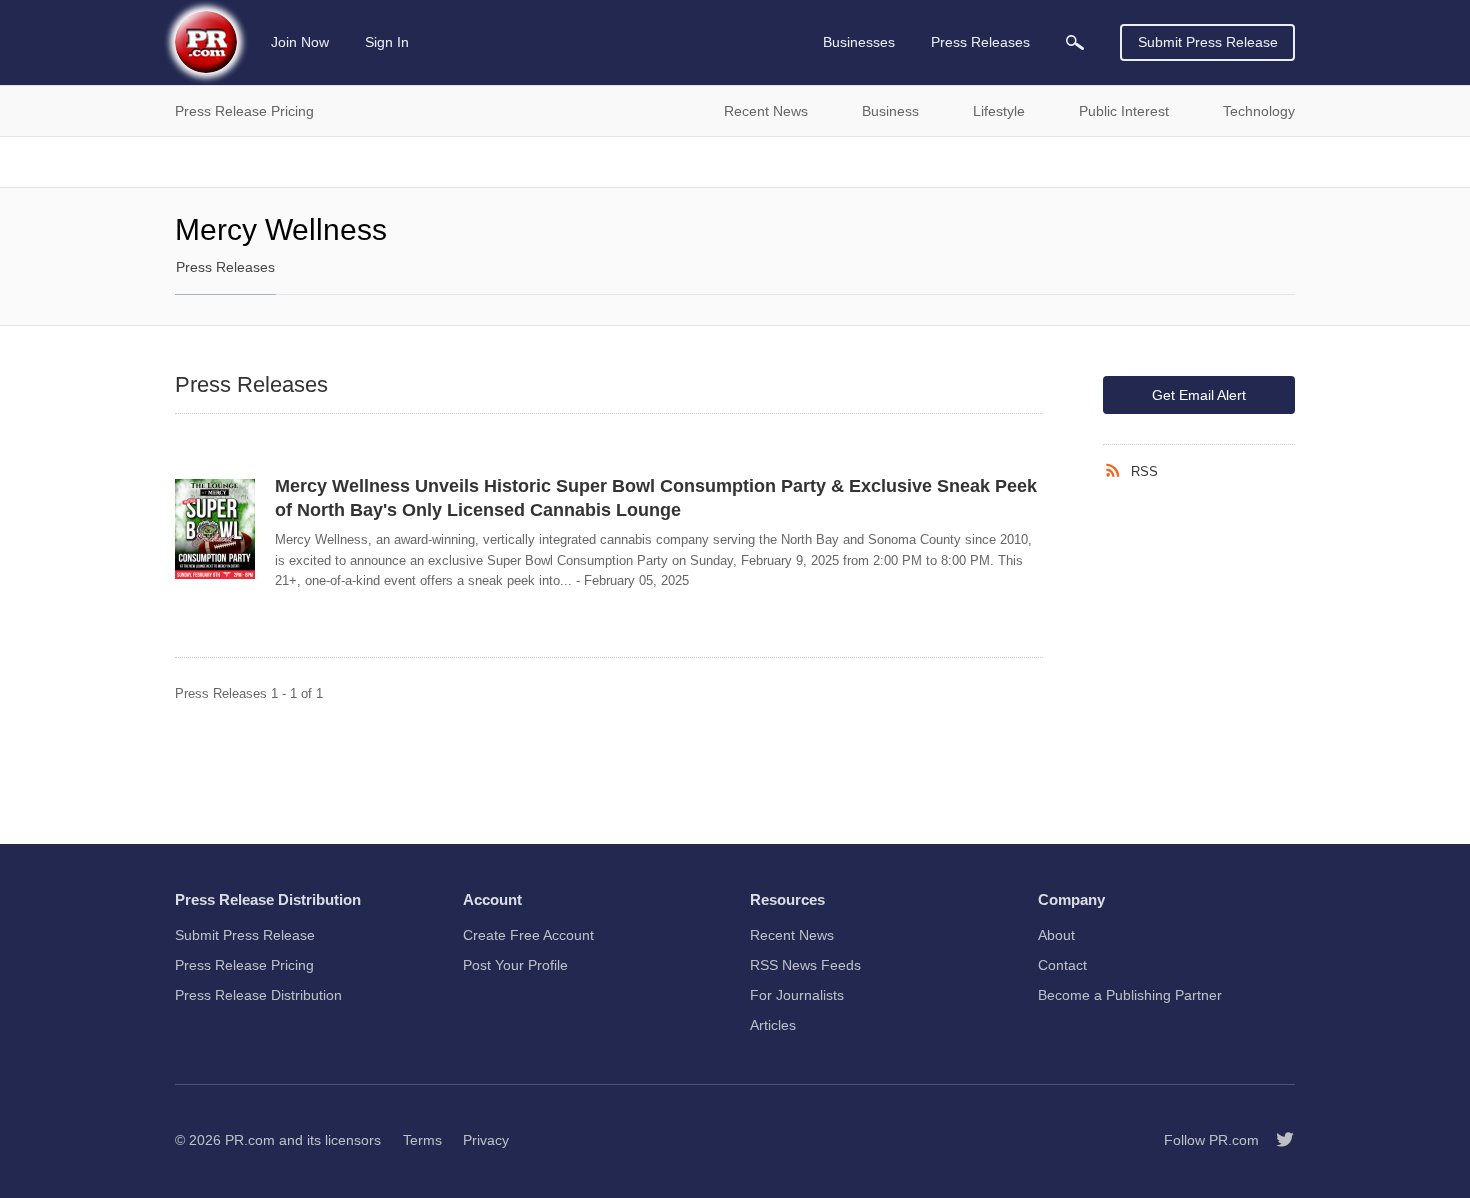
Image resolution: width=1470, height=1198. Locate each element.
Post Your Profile (515, 965)
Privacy (486, 1140)
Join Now (300, 42)
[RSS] (1117, 471)
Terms (422, 1140)
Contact (1062, 965)
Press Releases (225, 267)
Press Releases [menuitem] (980, 42)
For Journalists (797, 995)
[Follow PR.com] (1277, 1140)
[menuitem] (1075, 42)
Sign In (387, 42)
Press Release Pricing (244, 965)
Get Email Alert (1199, 395)
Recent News (792, 935)
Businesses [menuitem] (859, 42)
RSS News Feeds (805, 965)
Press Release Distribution (258, 995)
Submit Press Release (1208, 42)
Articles (773, 1025)
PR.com (250, 1140)
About (1056, 935)
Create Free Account (528, 935)
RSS (1144, 471)
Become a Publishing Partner (1130, 995)
